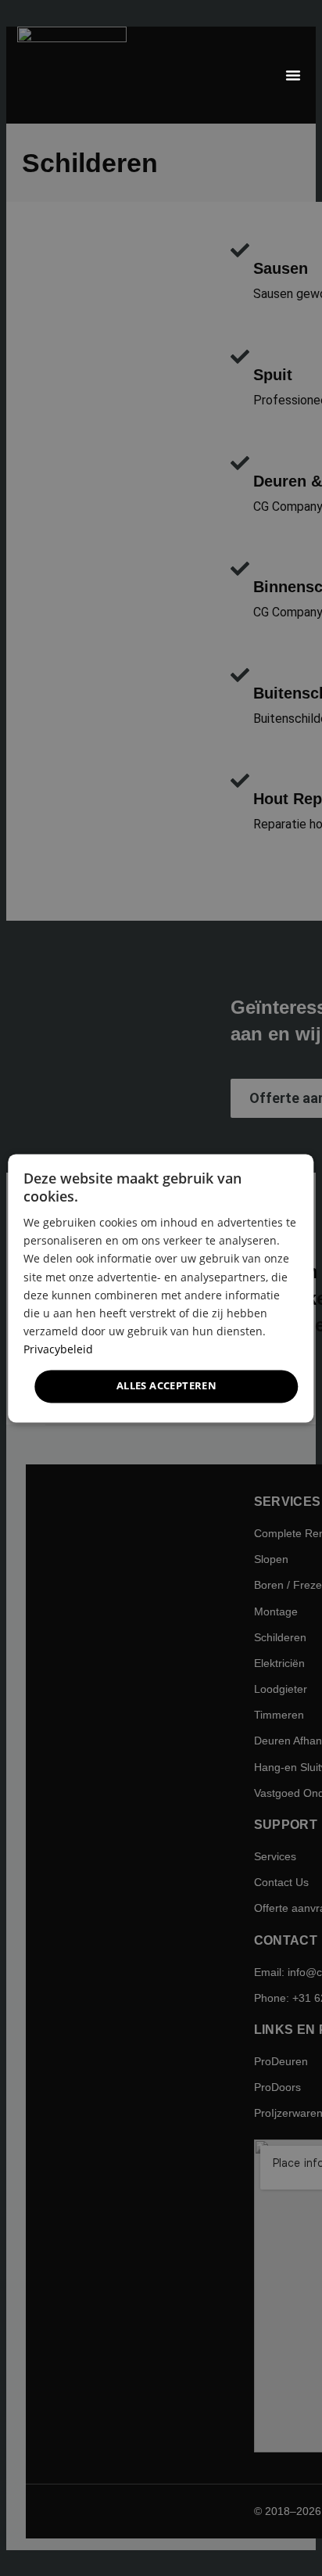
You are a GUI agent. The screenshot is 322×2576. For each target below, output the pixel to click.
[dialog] (161, 1288)
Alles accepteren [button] (166, 1385)
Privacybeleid (58, 1349)
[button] (293, 75)
